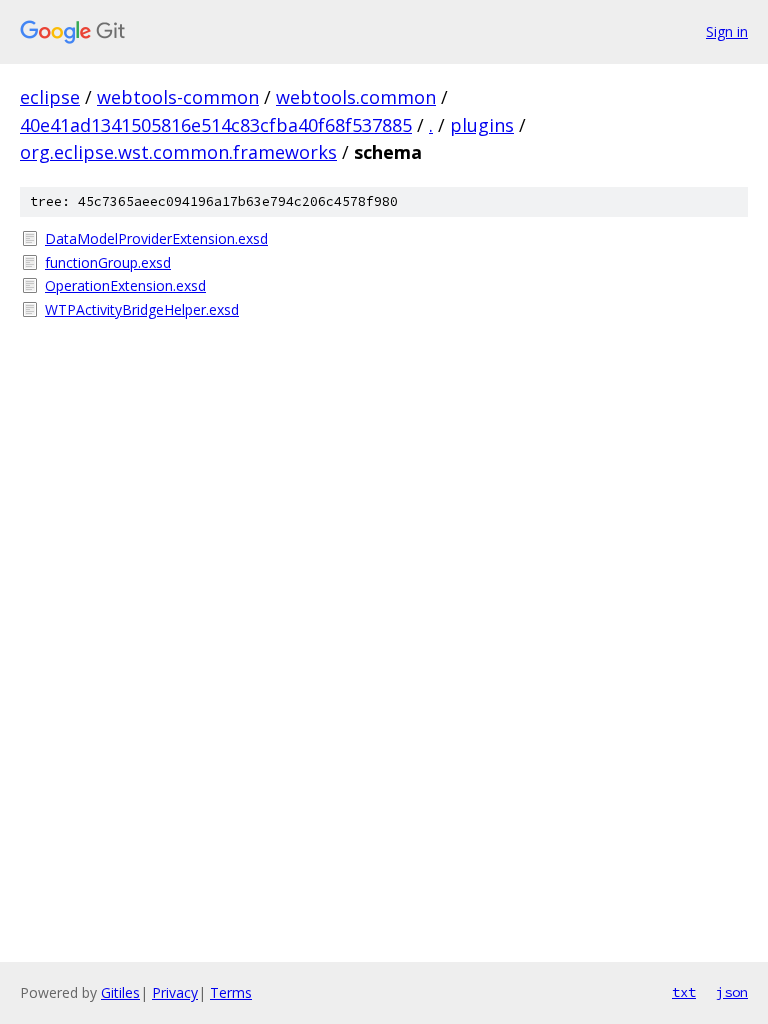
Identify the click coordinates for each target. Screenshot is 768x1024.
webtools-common (178, 97)
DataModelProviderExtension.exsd (156, 238)
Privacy (175, 992)
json (732, 992)
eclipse (50, 97)
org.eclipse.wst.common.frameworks (178, 152)
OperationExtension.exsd (125, 285)
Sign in (727, 31)
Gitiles (120, 992)
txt (684, 992)
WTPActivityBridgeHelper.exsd (142, 309)
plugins (482, 125)
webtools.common (356, 97)
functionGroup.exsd (108, 262)
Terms (231, 992)
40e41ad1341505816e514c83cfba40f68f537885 (216, 125)
